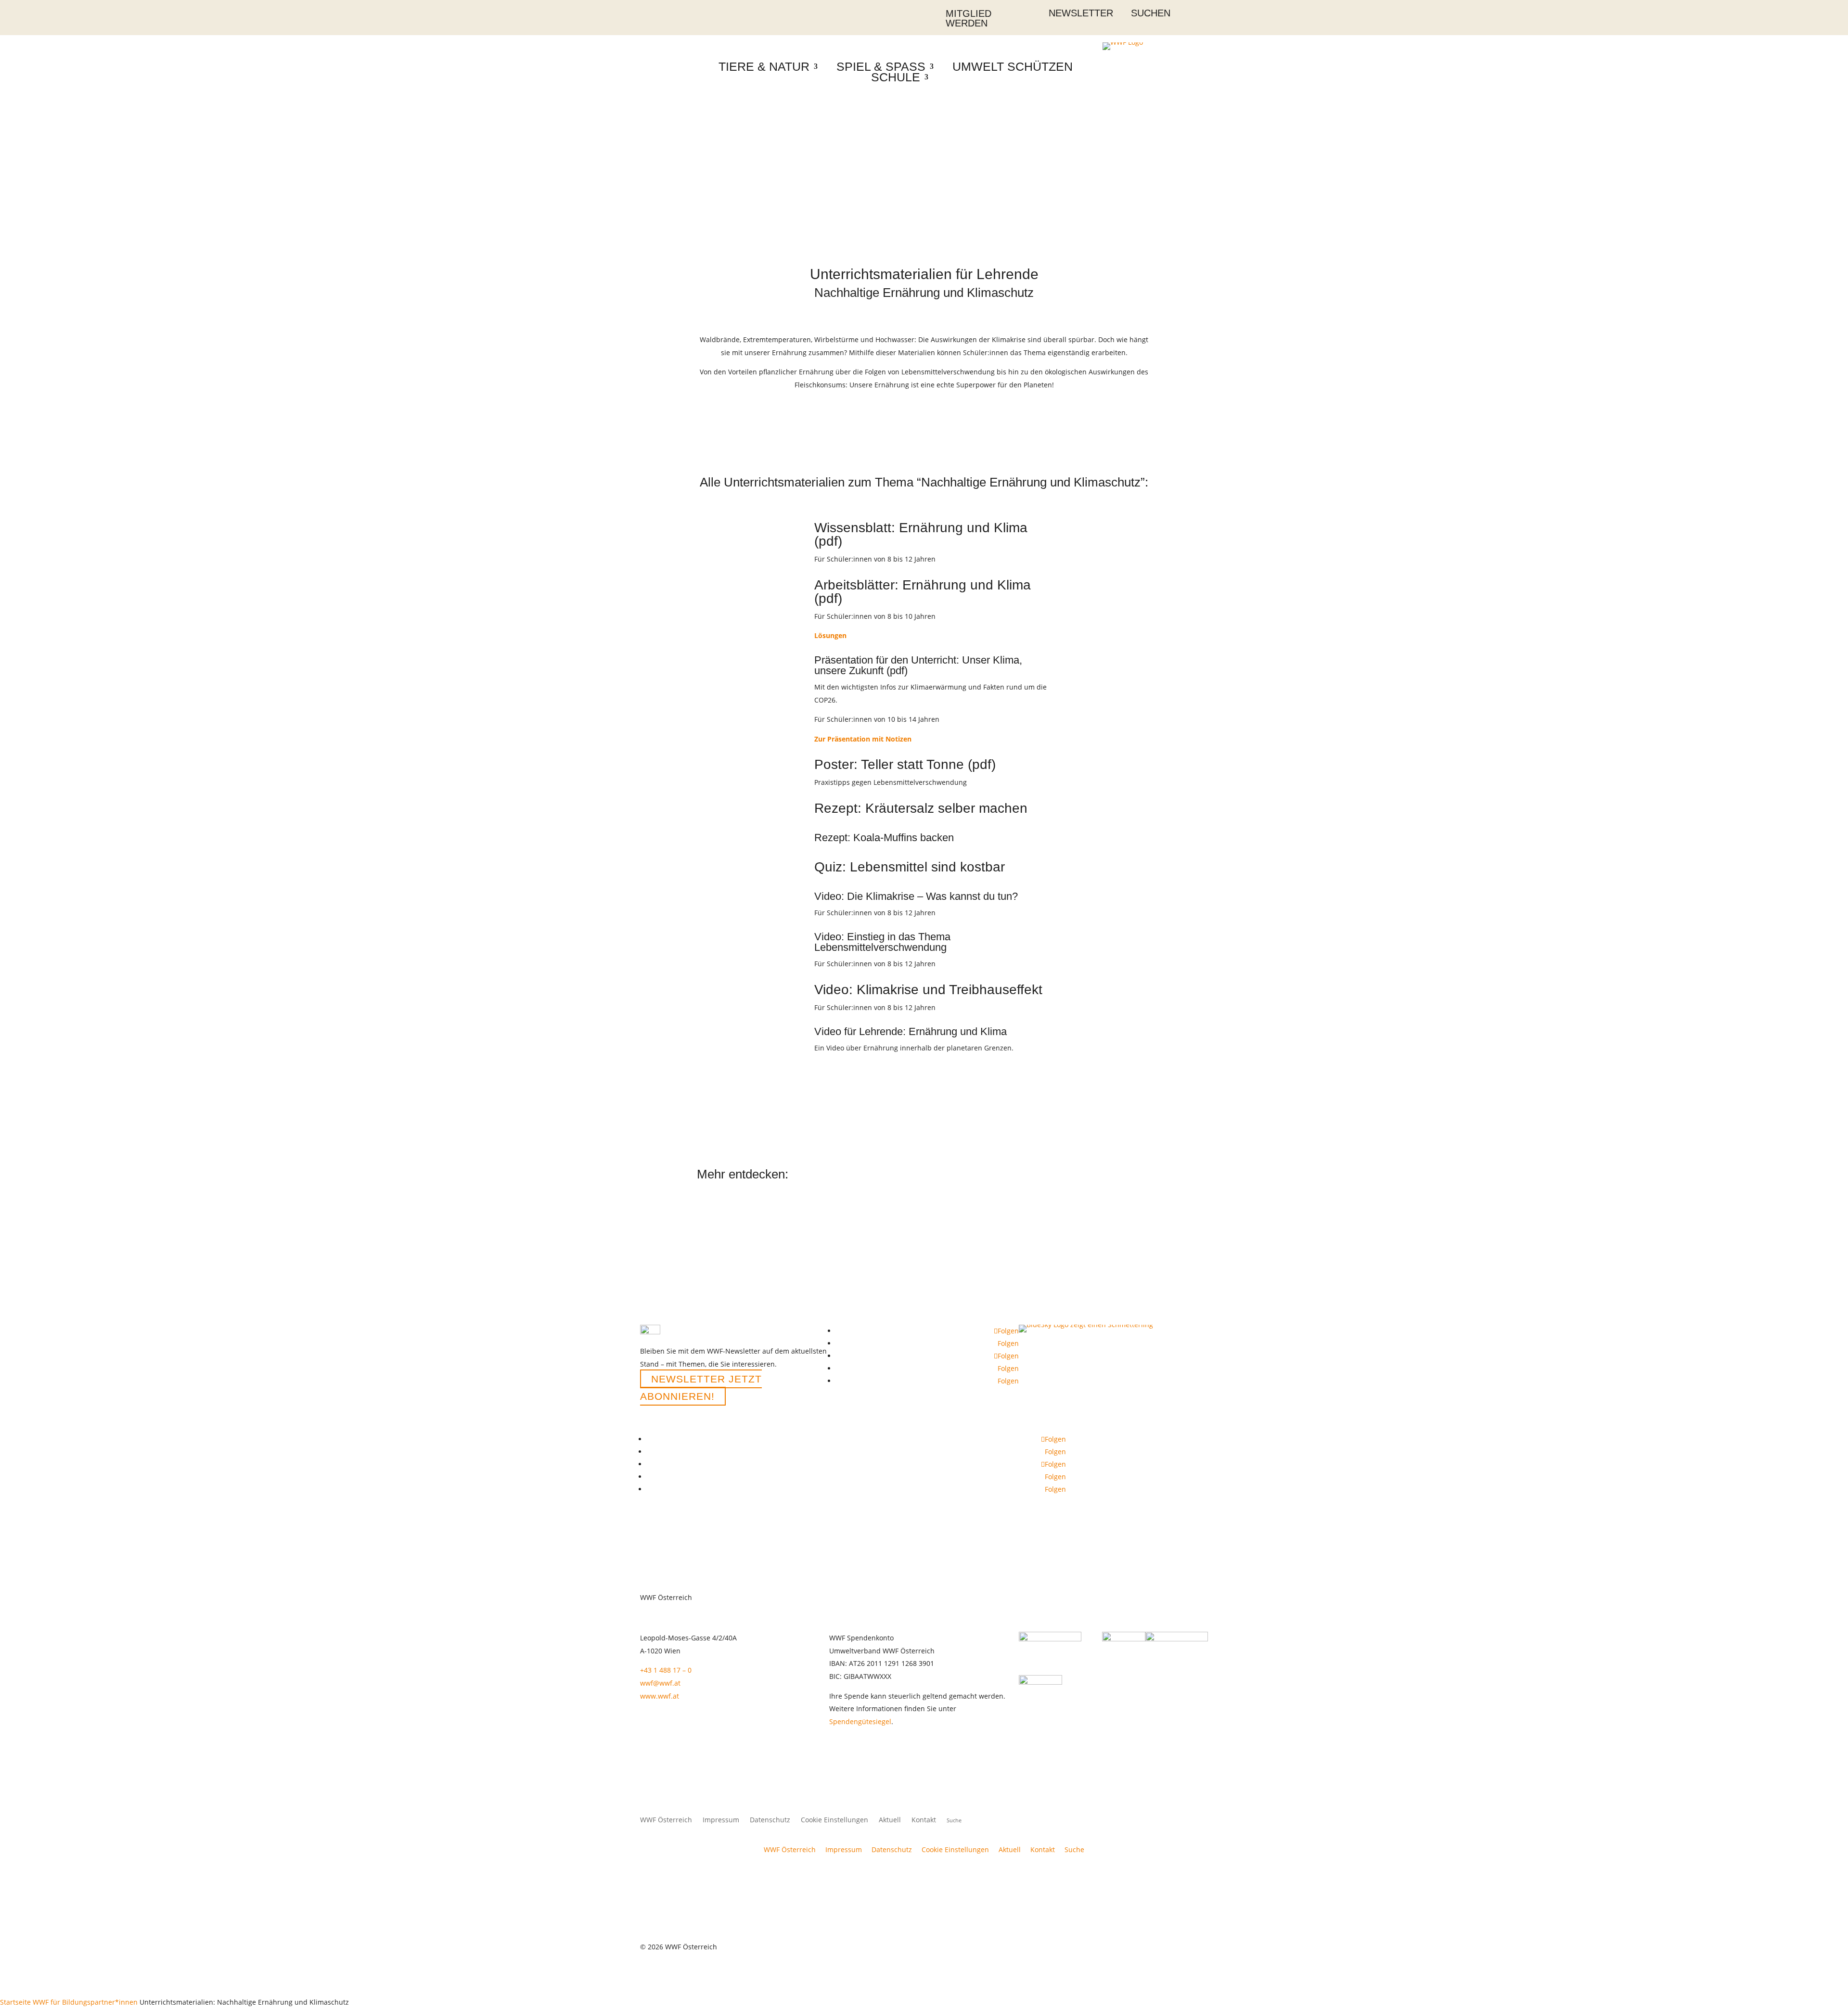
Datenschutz (770, 1820)
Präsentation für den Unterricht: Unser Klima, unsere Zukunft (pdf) (918, 665)
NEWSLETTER (1081, 13)
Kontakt (924, 1820)
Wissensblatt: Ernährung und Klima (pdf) (921, 534)
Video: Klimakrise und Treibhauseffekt (928, 990)
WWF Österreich (666, 1820)
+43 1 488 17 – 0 (666, 1670)
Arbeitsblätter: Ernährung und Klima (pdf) (923, 592)
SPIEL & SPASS (881, 66)
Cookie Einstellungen (834, 1820)
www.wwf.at (660, 1696)
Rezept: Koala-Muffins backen (884, 838)
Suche (1074, 1849)
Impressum (721, 1820)
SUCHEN (1151, 13)
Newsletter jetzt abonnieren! (701, 1388)
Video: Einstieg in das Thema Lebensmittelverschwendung (882, 942)
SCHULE (896, 77)
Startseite (15, 2002)
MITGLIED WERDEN (969, 18)
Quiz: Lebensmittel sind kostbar (910, 867)
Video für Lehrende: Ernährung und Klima (912, 1031)
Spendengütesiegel (860, 1721)
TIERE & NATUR (764, 66)
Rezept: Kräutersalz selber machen (921, 808)
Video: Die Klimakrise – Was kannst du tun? (916, 896)
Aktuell (890, 1820)
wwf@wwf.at (660, 1683)
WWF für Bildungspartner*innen (85, 2002)
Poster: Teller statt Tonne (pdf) (905, 764)
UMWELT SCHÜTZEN (1013, 66)
